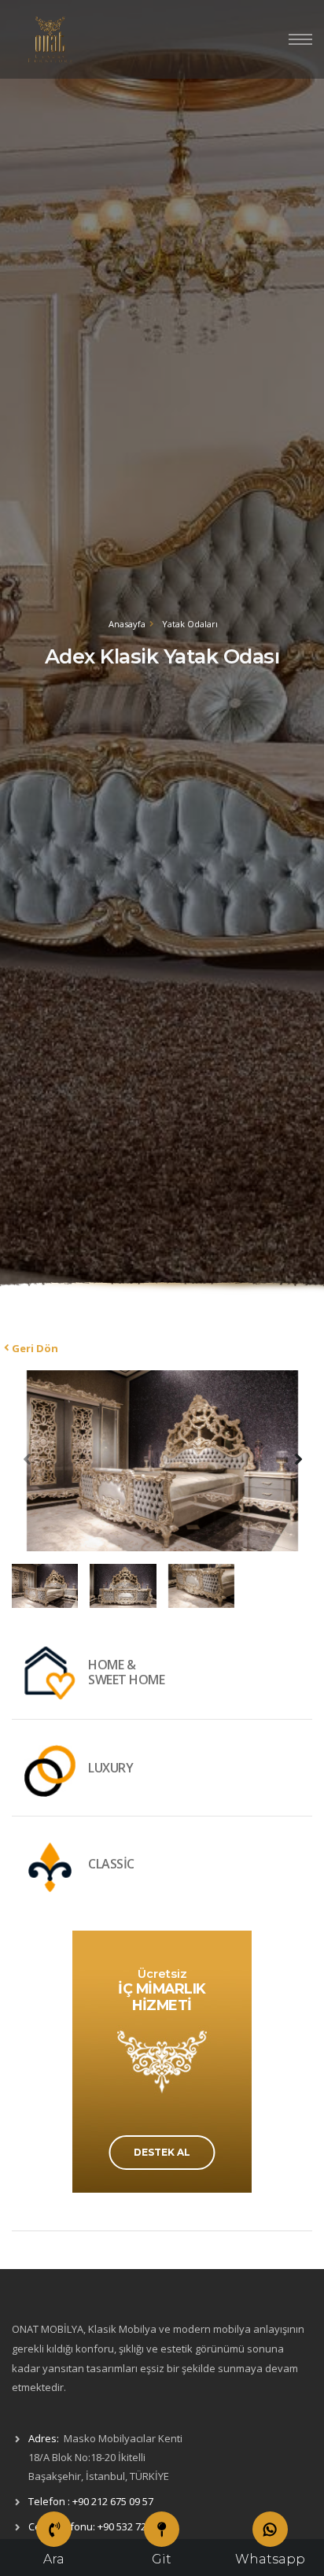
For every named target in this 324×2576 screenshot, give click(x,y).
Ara (54, 2559)
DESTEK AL (162, 2152)
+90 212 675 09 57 (113, 2501)
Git (162, 2559)
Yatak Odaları (190, 624)
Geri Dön (35, 1348)
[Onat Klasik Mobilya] (51, 39)
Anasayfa (127, 624)
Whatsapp (270, 2559)
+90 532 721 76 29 (138, 2526)
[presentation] (28, 1458)
